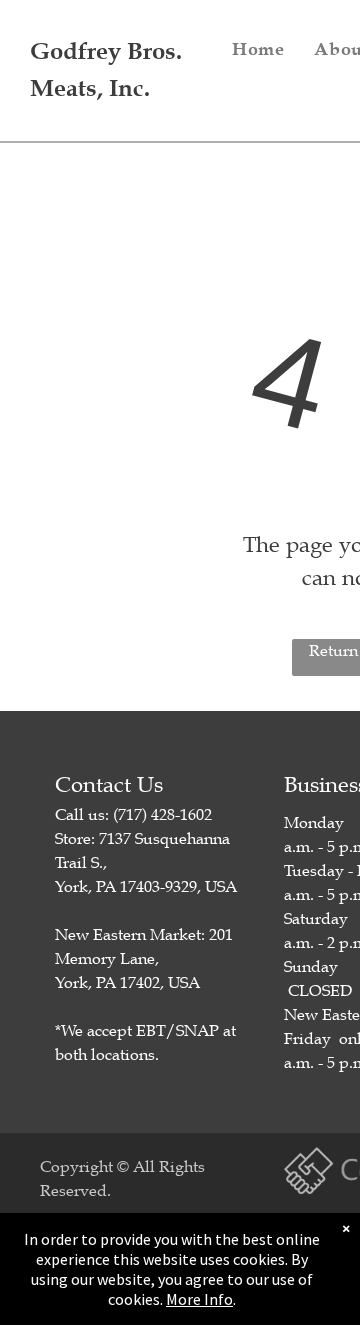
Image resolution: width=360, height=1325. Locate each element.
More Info (199, 1299)
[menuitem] (258, 49)
